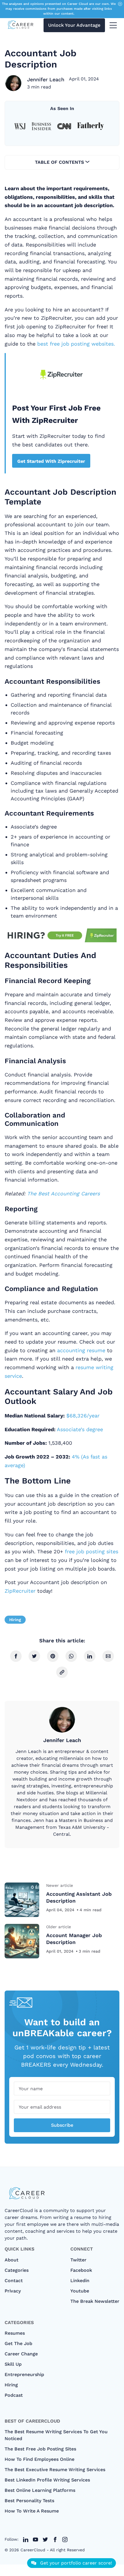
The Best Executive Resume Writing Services (55, 2470)
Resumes (15, 2333)
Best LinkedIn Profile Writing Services (47, 2480)
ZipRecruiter (20, 1591)
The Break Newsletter (95, 2301)
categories (17, 2270)
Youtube (80, 2291)
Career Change (21, 2354)
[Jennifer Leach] (13, 83)
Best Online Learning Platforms (40, 2490)
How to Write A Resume (32, 2511)
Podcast (14, 2395)
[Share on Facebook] (16, 1656)
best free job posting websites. (76, 344)
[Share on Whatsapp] (71, 1656)
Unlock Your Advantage (74, 25)
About (12, 2260)
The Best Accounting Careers (63, 1193)
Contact (14, 2281)
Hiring (15, 1620)
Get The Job (18, 2343)
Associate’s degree (80, 1429)
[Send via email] (108, 1656)
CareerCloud (33, 2550)
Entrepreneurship (24, 2374)
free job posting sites (92, 1551)
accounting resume (81, 1350)
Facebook (81, 2270)
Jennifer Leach (46, 79)
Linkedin (80, 2281)
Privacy (13, 2291)
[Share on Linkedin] (90, 1656)
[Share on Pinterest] (53, 1656)
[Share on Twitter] (34, 1656)
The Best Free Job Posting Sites (40, 2449)
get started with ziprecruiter (51, 461)
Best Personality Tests (29, 2501)
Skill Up (13, 2364)
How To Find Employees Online (40, 2459)
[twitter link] (26, 2540)
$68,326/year (83, 1416)
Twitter (78, 2260)
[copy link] (62, 1672)
